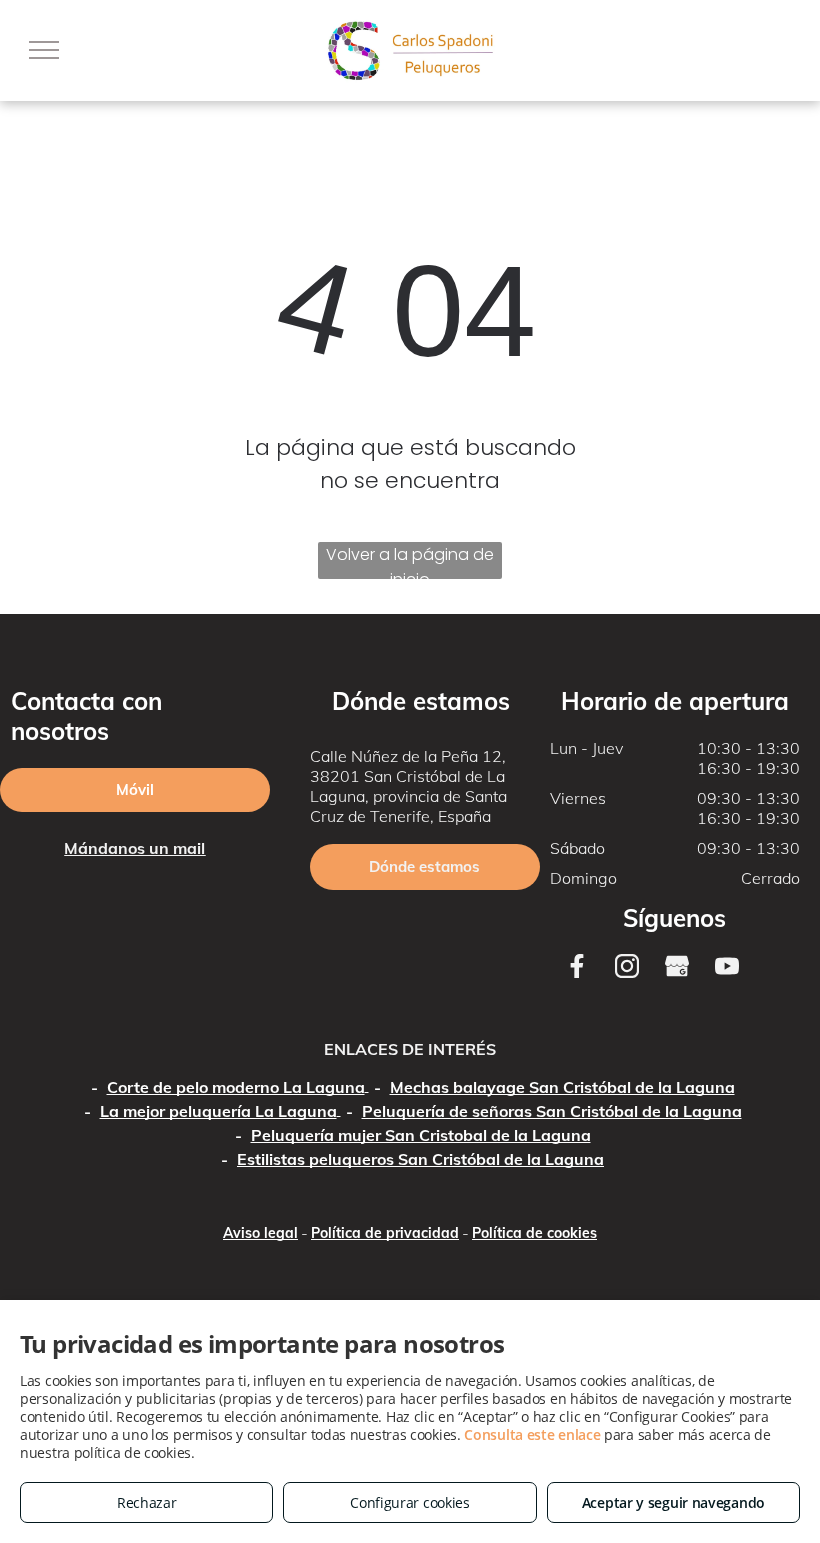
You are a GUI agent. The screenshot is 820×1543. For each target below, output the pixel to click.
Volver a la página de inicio (410, 561)
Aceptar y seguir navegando (673, 1502)
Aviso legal (260, 1233)
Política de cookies (534, 1233)
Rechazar (147, 1502)
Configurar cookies (410, 1502)
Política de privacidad (385, 1233)
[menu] (44, 50)
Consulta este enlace (532, 1434)
